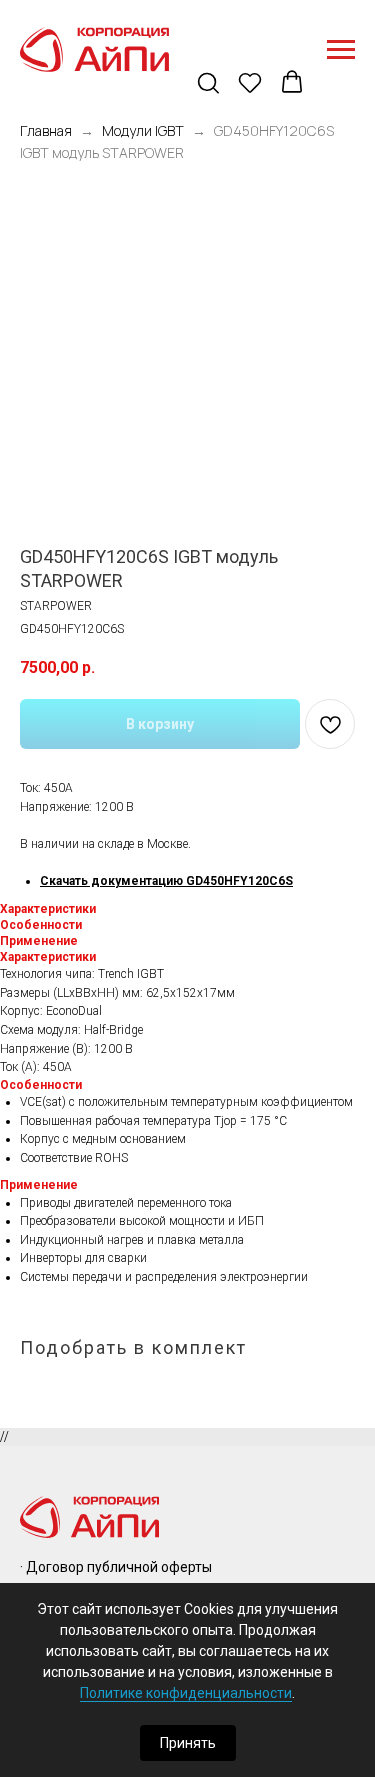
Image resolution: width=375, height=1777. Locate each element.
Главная (46, 130)
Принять (188, 1743)
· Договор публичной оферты (116, 1567)
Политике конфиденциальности (186, 1693)
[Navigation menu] (341, 50)
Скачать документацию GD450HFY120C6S (166, 881)
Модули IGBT (143, 130)
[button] (210, 84)
